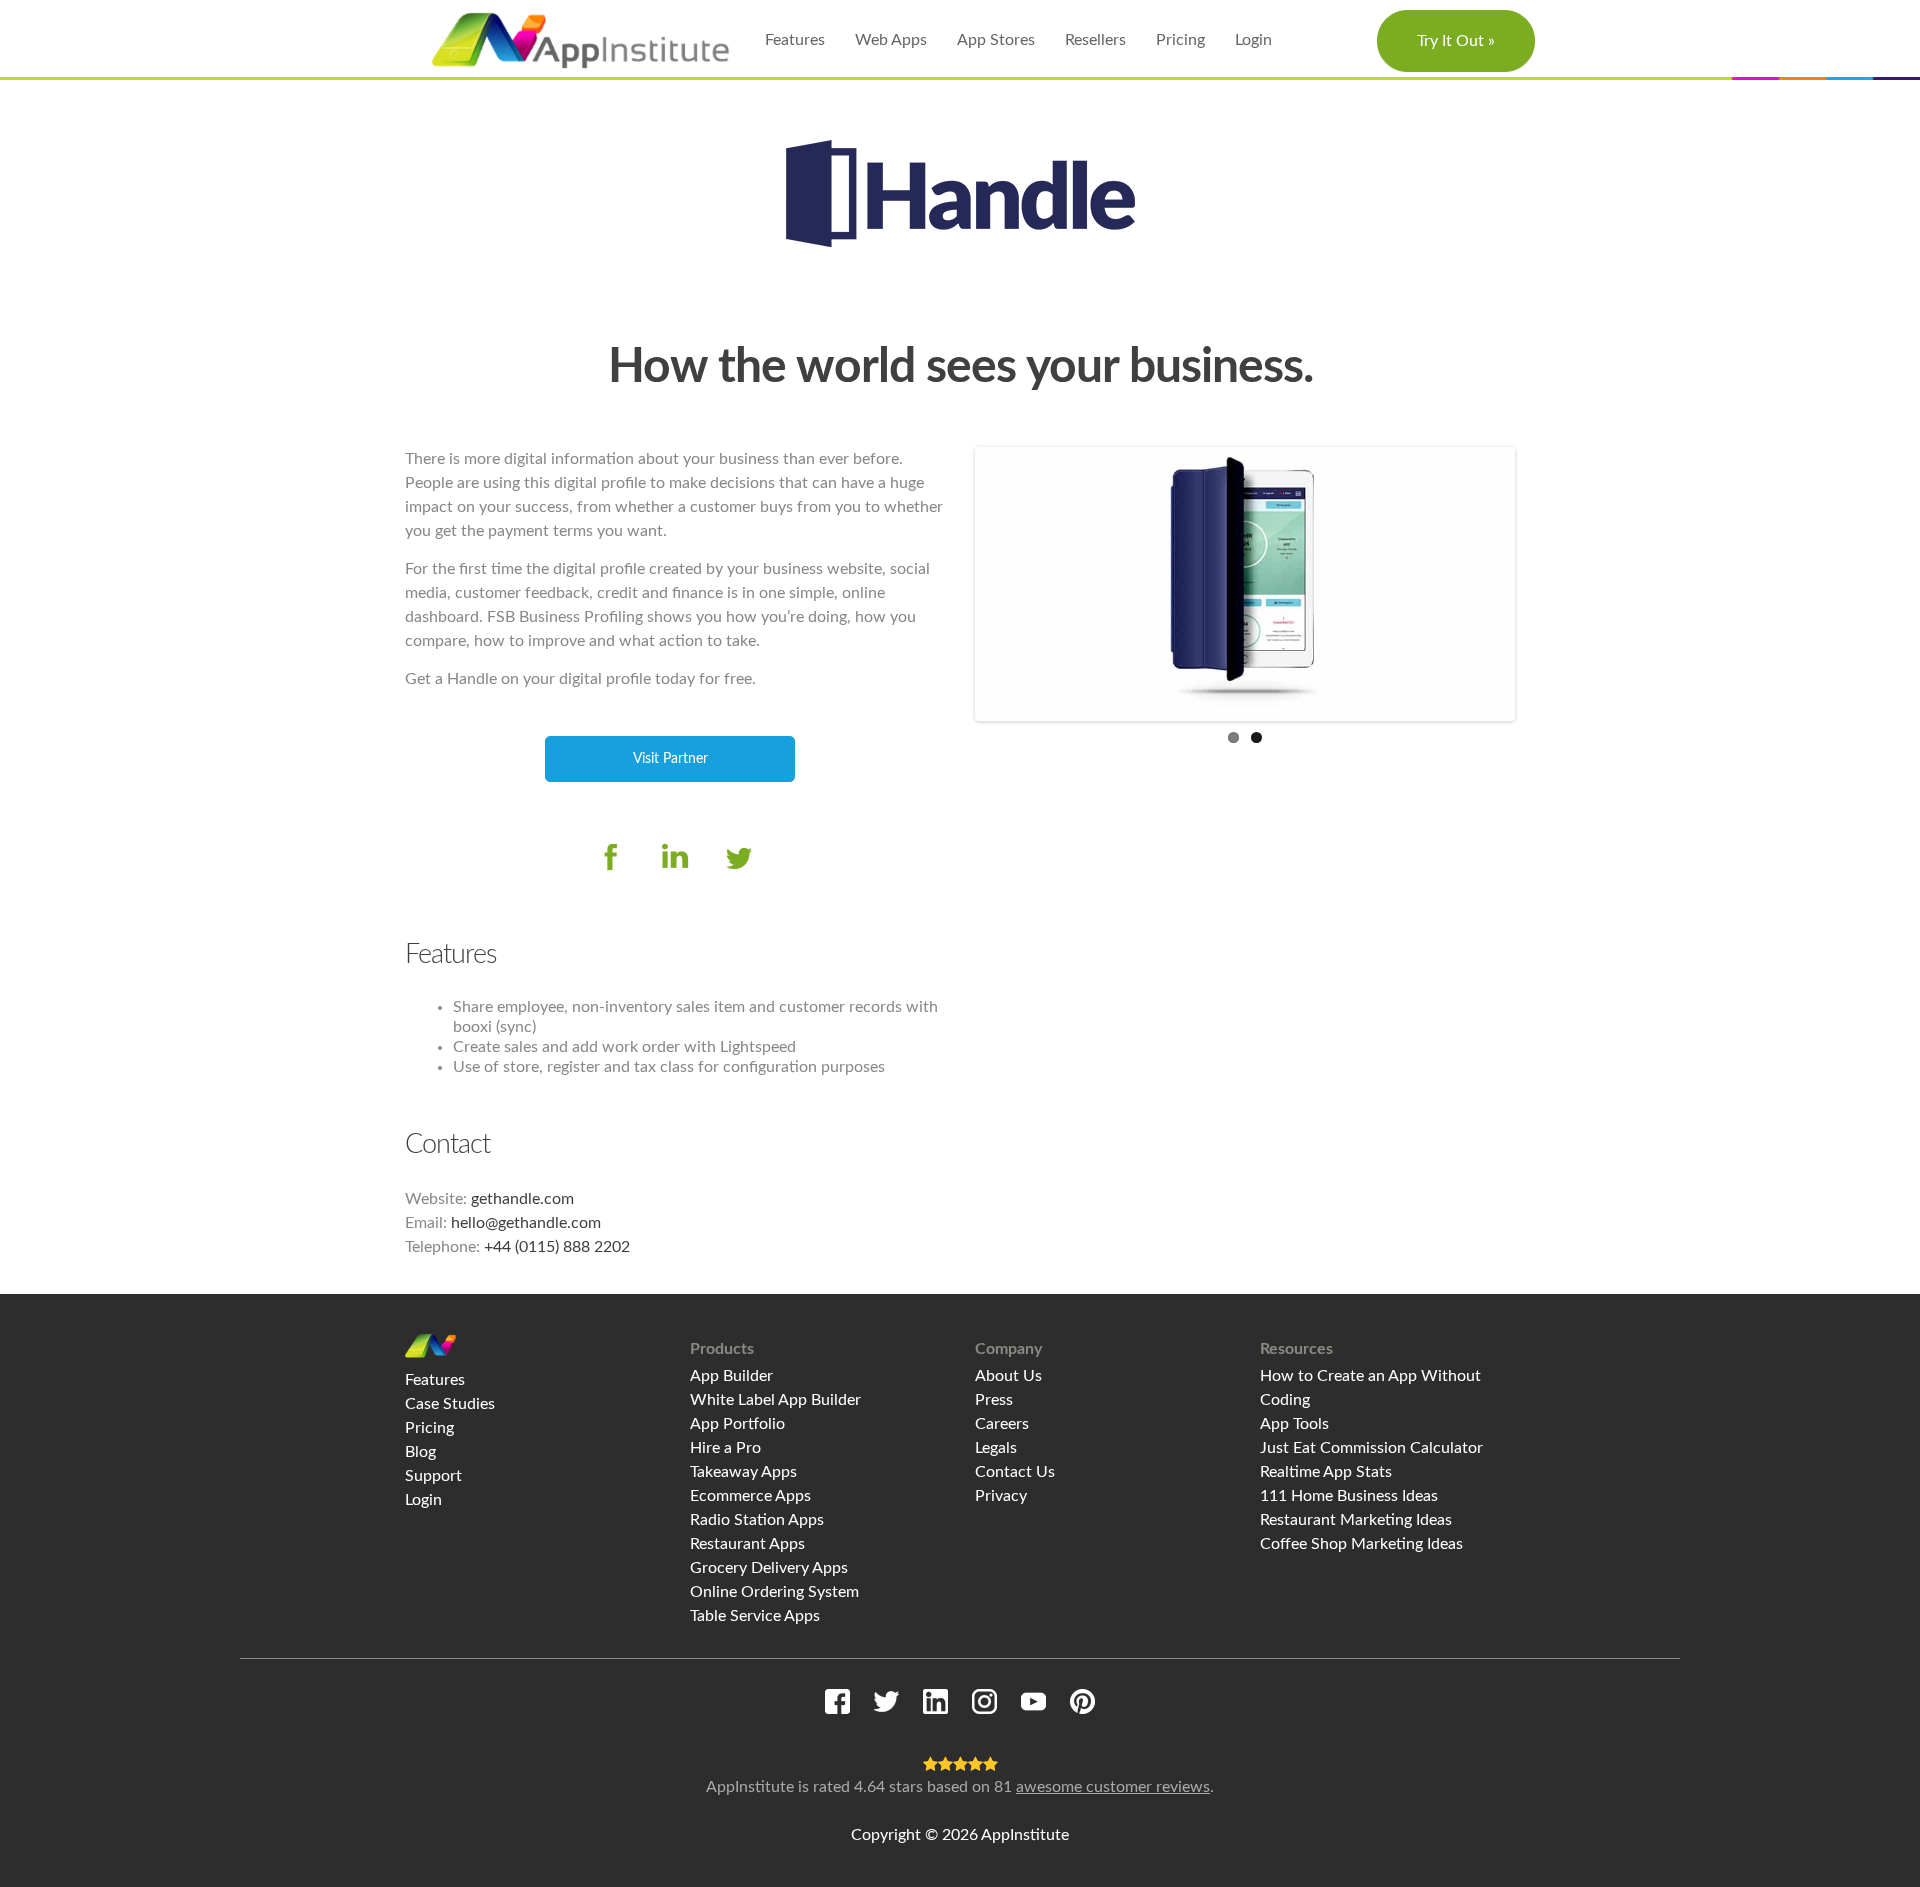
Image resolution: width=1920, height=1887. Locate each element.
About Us (1008, 1376)
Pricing (1180, 40)
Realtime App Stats (1326, 1472)
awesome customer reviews (1113, 1787)
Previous (949, 584)
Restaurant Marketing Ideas (1356, 1520)
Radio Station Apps (757, 1520)
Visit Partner (670, 759)
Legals (996, 1448)
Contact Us (1015, 1472)
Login (1253, 40)
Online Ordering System (774, 1592)
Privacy (1001, 1496)
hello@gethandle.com (526, 1223)
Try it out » (1456, 41)
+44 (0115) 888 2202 (557, 1247)
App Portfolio (737, 1424)
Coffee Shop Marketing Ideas (1361, 1544)
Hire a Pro (725, 1448)
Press (994, 1400)
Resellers (1095, 40)
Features (795, 40)
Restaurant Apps (747, 1544)
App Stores (996, 40)
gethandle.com (522, 1199)
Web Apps (891, 40)
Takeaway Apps (743, 1472)
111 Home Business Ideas (1349, 1496)
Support (433, 1476)
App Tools (1294, 1424)
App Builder (731, 1376)
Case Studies (450, 1404)
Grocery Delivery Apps (769, 1568)
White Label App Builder (775, 1400)
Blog (420, 1452)
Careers (1002, 1424)
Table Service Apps (755, 1616)
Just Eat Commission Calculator (1371, 1448)
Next (1541, 584)
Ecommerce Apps (750, 1496)
